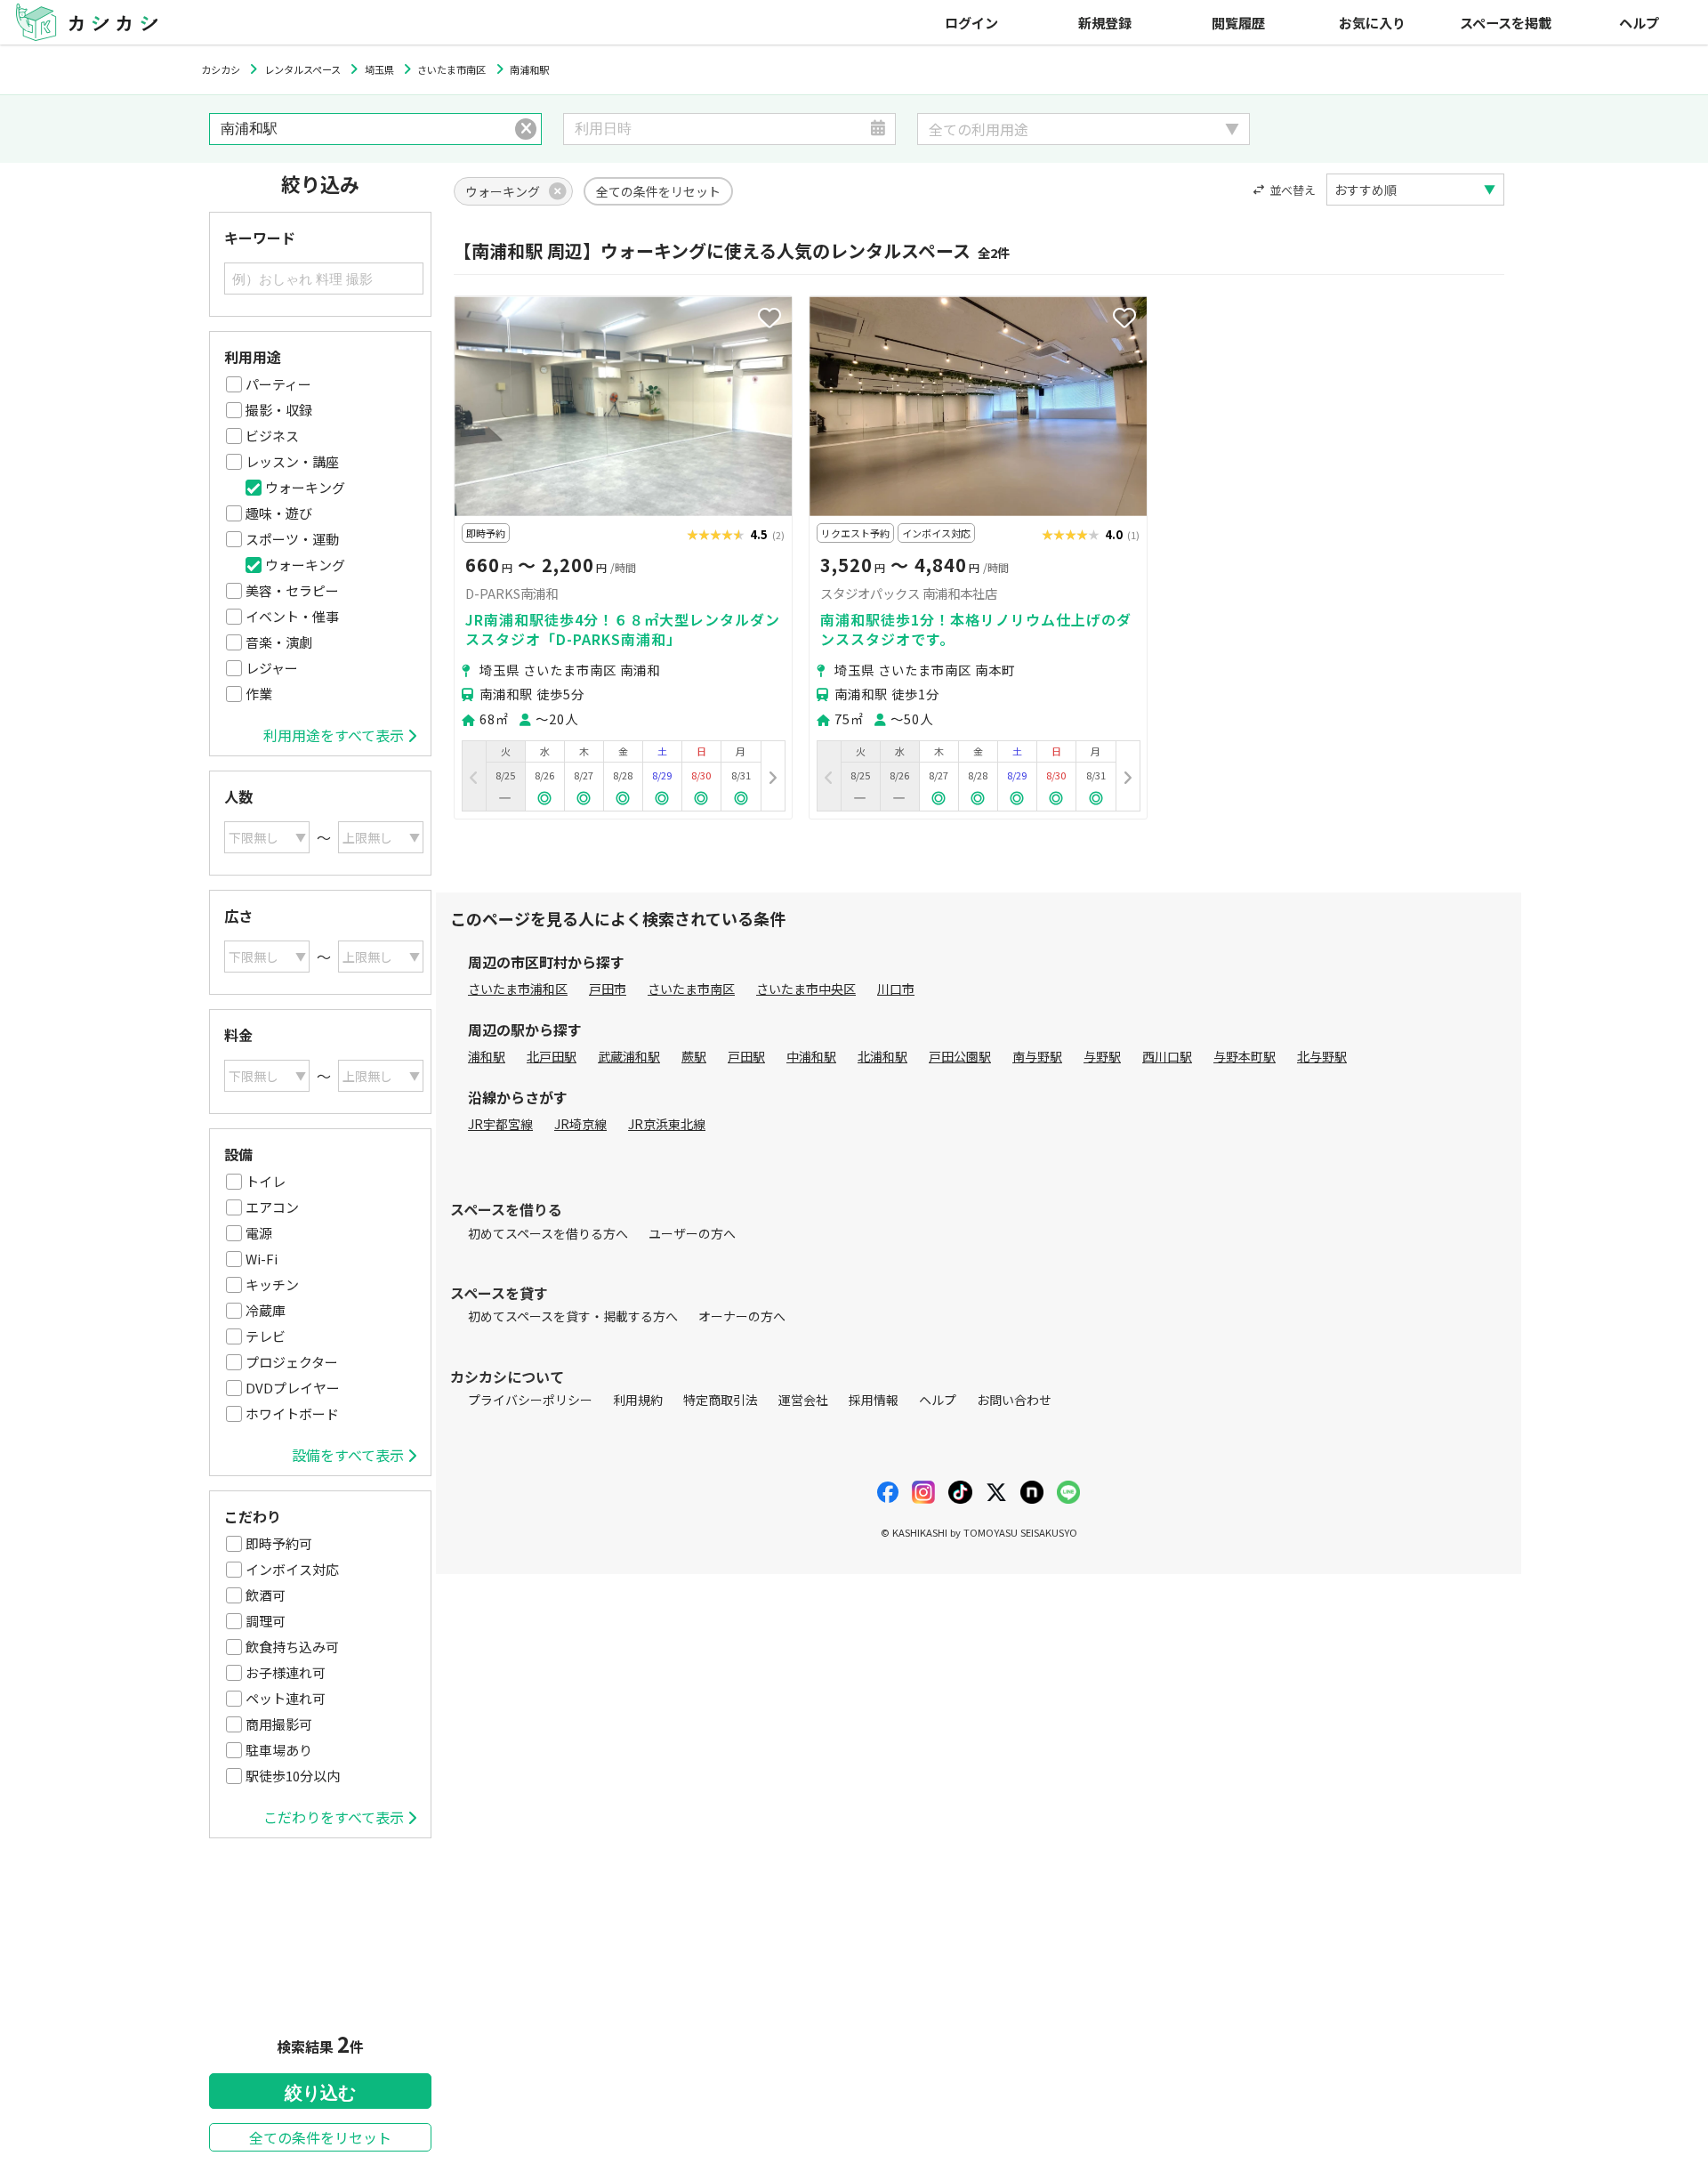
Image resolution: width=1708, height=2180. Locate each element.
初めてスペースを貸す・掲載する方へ (573, 1316)
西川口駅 (1167, 1056)
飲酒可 (266, 1595)
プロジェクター (292, 1362)
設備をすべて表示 (348, 1455)
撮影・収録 (279, 410)
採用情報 (874, 1400)
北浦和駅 (882, 1056)
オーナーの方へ (742, 1316)
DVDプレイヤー (293, 1388)
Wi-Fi (262, 1259)
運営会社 (803, 1400)
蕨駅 (694, 1056)
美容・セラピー (292, 590)
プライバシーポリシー (530, 1400)
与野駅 (1102, 1056)
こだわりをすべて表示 (334, 1817)
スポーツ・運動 (292, 539)
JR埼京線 (580, 1124)
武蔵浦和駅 (629, 1056)
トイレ (266, 1181)
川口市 (896, 989)
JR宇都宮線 (500, 1124)
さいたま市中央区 (806, 989)
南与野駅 (1037, 1056)
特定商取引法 (721, 1400)
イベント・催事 (292, 616)
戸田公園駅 (960, 1056)
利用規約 (638, 1400)
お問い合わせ (1014, 1400)
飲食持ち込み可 (292, 1647)
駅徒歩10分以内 (293, 1776)
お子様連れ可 (286, 1672)
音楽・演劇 (279, 642)
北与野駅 (1322, 1056)
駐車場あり (279, 1750)
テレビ (266, 1336)
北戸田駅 (552, 1056)
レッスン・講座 (292, 461)
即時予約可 (279, 1543)
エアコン (272, 1207)
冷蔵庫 (266, 1310)
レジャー (272, 668)
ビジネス (272, 436)
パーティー (278, 384)
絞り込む (320, 2093)
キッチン (272, 1284)
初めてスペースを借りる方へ (548, 1233)
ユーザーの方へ (692, 1233)
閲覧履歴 (1238, 22)
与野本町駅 (1245, 1056)
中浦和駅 (811, 1056)
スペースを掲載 (1506, 22)
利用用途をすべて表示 (334, 735)
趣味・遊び (279, 513)
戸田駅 (746, 1056)
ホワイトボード (292, 1413)
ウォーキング (305, 487)
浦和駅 (487, 1056)
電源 (259, 1233)
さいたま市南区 (691, 989)
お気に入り (1372, 22)
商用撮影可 (279, 1724)
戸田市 (608, 989)
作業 (259, 694)
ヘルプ (1639, 22)
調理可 (266, 1621)
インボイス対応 (292, 1569)
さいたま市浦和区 (518, 989)
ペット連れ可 (286, 1698)
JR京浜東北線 (667, 1124)
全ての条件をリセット (320, 2137)
